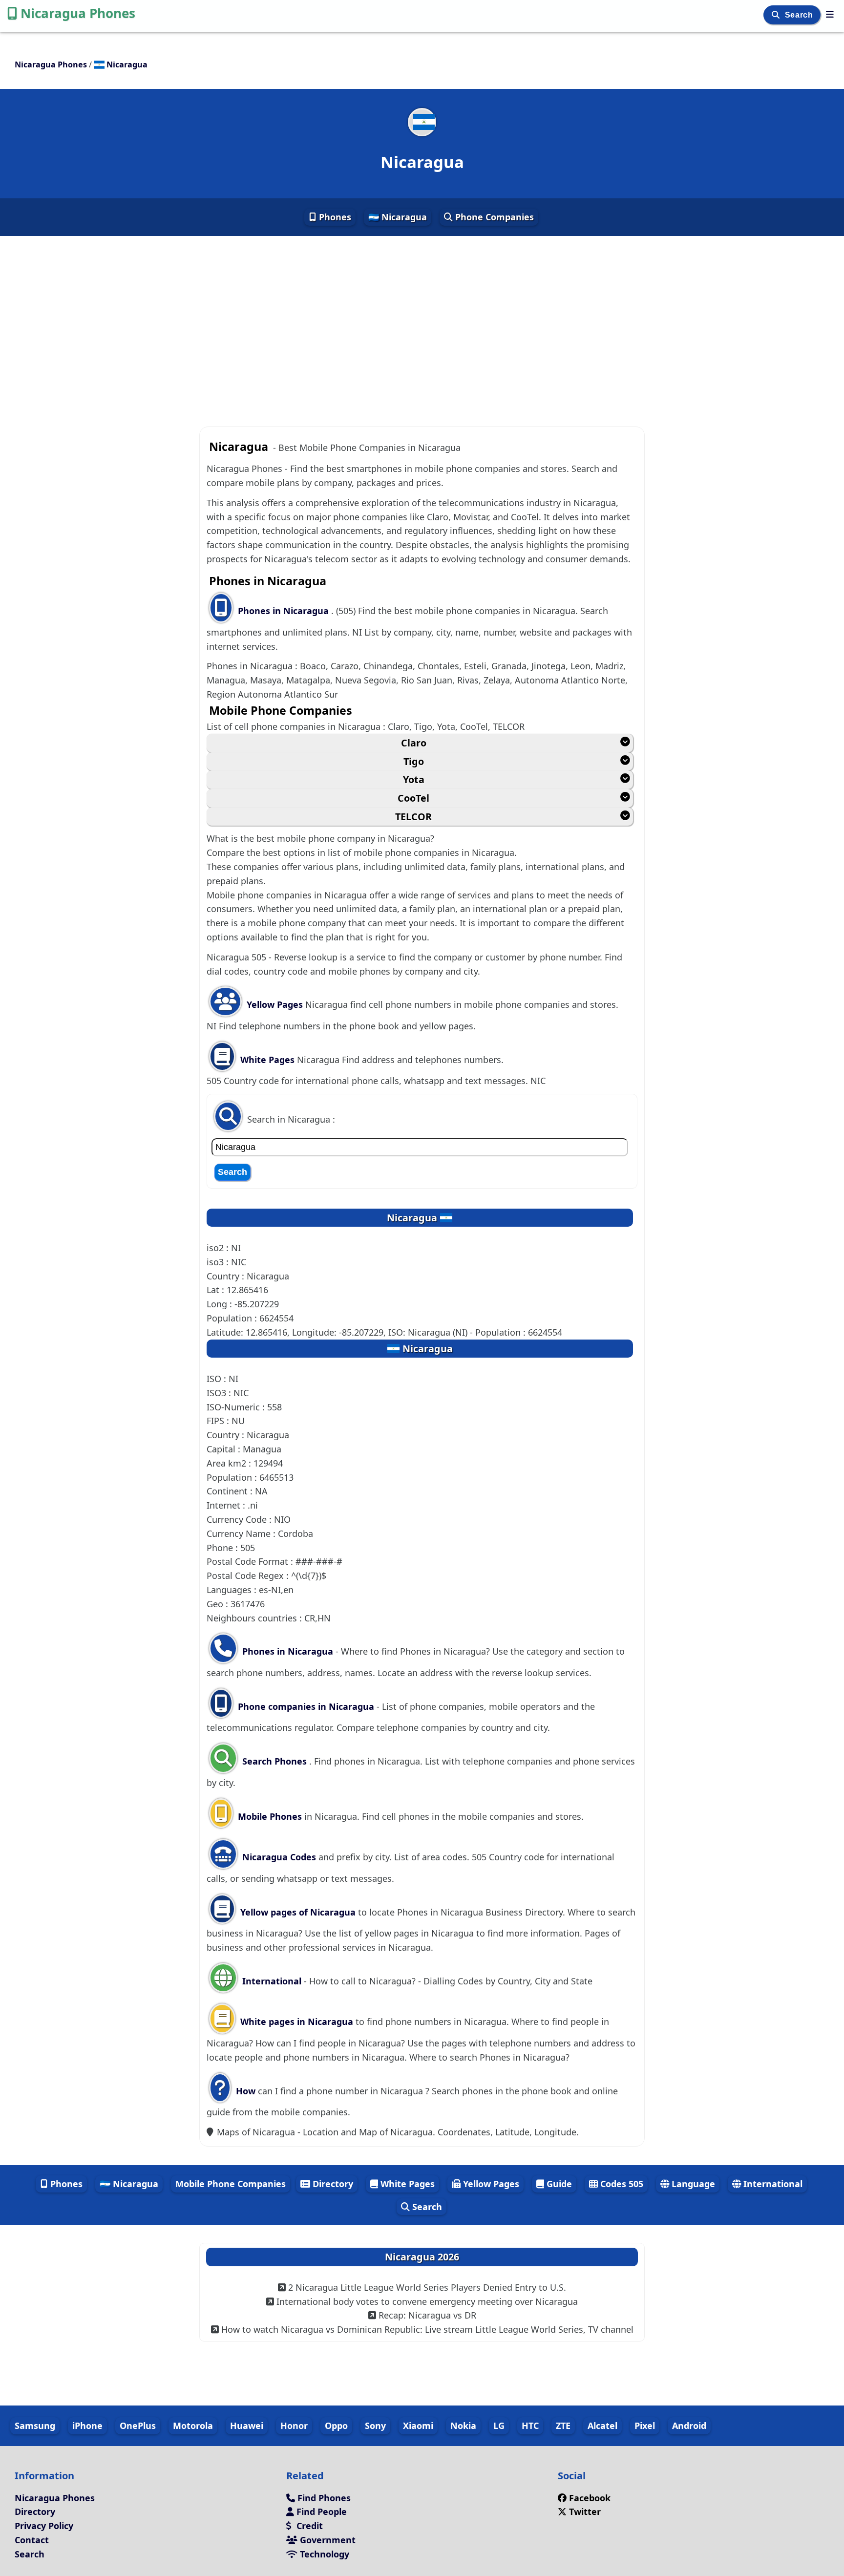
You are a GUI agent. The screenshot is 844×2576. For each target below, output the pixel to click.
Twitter (585, 2512)
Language (692, 2184)
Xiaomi (418, 2426)
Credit (308, 2526)
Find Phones (323, 2498)
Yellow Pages (275, 1004)
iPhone (87, 2426)
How (244, 2091)
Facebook (590, 2498)
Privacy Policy (44, 2526)
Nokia (463, 2426)
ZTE (563, 2426)
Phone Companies (493, 217)
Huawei (247, 2426)
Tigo (414, 761)
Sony (375, 2426)
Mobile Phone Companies (231, 2184)
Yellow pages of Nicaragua (298, 1912)
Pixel (645, 2426)
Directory (332, 2184)
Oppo (336, 2426)
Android (689, 2426)
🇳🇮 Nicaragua (398, 217)
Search (800, 15)
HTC (530, 2426)
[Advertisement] (422, 323)
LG (499, 2426)
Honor (294, 2426)
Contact (32, 2540)
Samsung (35, 2426)
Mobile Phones (269, 1816)
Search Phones (274, 1761)
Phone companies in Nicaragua (306, 1706)
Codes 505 (621, 2184)
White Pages (267, 1060)
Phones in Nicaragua (285, 611)
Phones (334, 217)
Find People (320, 2512)
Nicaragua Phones (78, 13)
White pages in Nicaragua (297, 2022)
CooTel (413, 798)
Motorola (193, 2426)
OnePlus (138, 2426)
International (272, 1981)
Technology (323, 2554)
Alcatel (602, 2426)
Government (327, 2540)
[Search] (777, 15)
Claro (414, 743)
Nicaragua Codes (278, 1857)
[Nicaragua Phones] (830, 14)
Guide (558, 2184)
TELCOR (413, 817)
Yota (414, 779)
